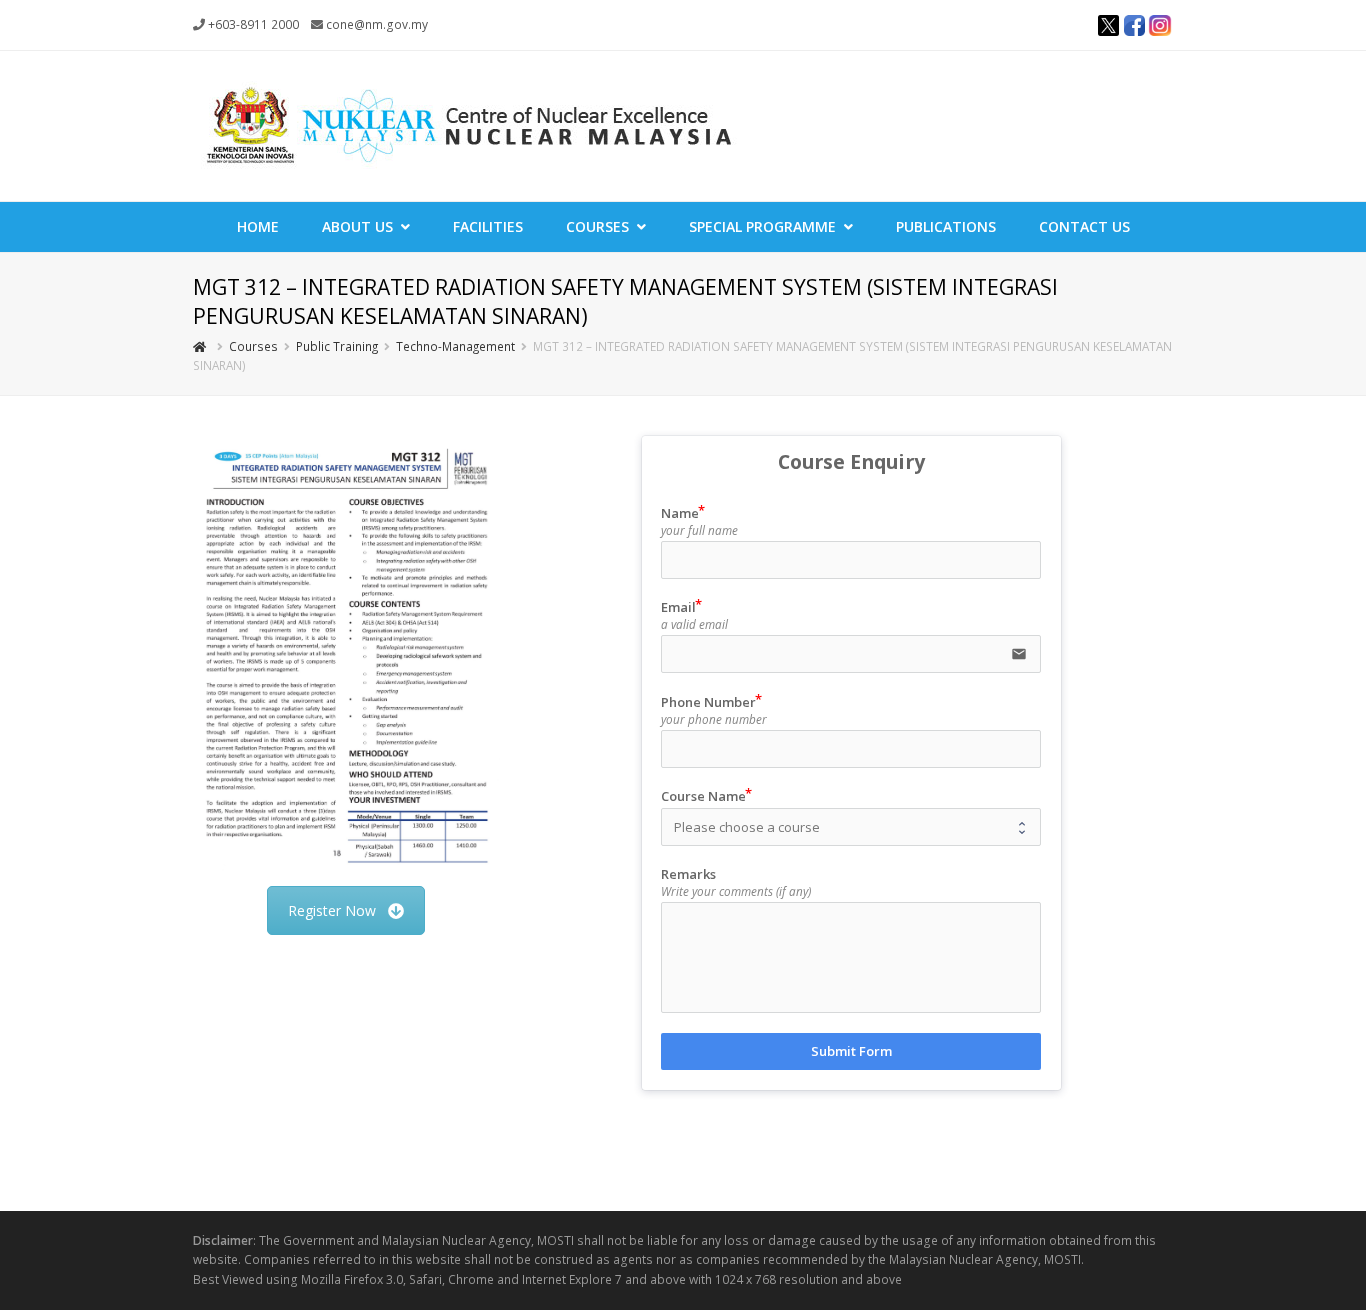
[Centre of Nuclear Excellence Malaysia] (468, 124)
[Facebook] (1134, 28)
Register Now (332, 910)
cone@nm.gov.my (377, 24)
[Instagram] (1160, 28)
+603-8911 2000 (253, 24)
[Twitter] (1108, 28)
